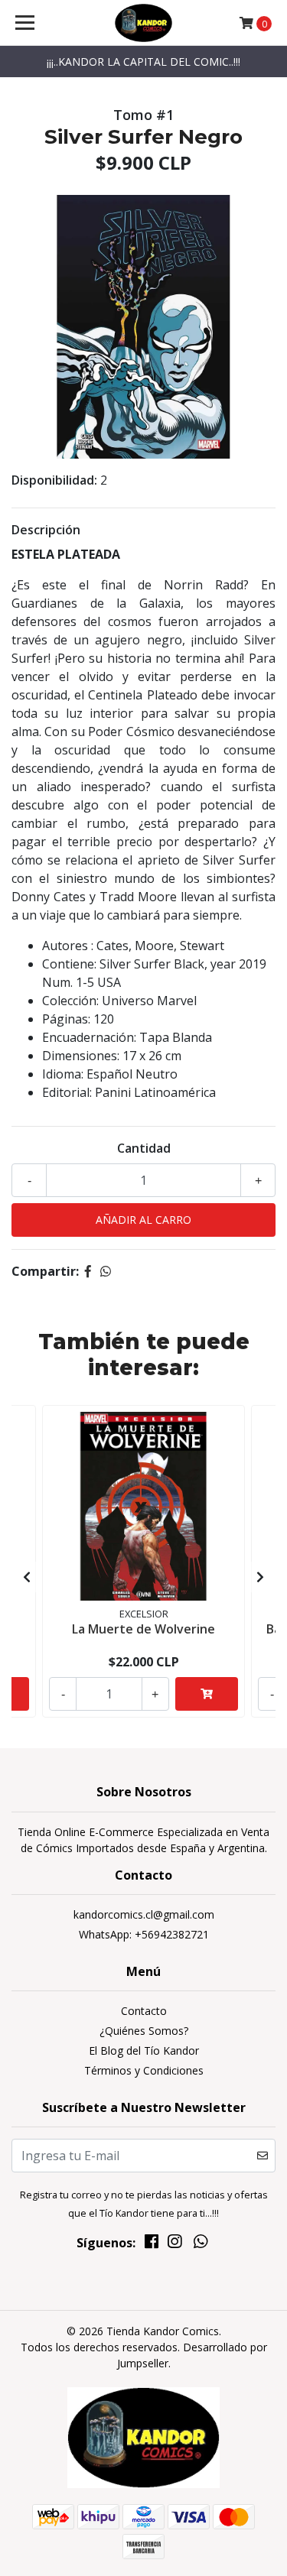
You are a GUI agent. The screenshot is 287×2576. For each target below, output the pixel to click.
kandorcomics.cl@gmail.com (144, 1914)
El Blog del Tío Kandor (144, 2050)
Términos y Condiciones (144, 2070)
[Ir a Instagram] (174, 2244)
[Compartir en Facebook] (88, 1271)
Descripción (46, 530)
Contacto (144, 2011)
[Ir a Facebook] (152, 2244)
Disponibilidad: (54, 480)
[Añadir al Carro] (207, 1694)
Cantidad (144, 1148)
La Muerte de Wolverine (143, 1629)
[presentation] (27, 1577)
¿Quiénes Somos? (144, 2031)
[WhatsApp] (201, 2244)
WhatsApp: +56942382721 (144, 1934)
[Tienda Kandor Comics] (144, 23)
